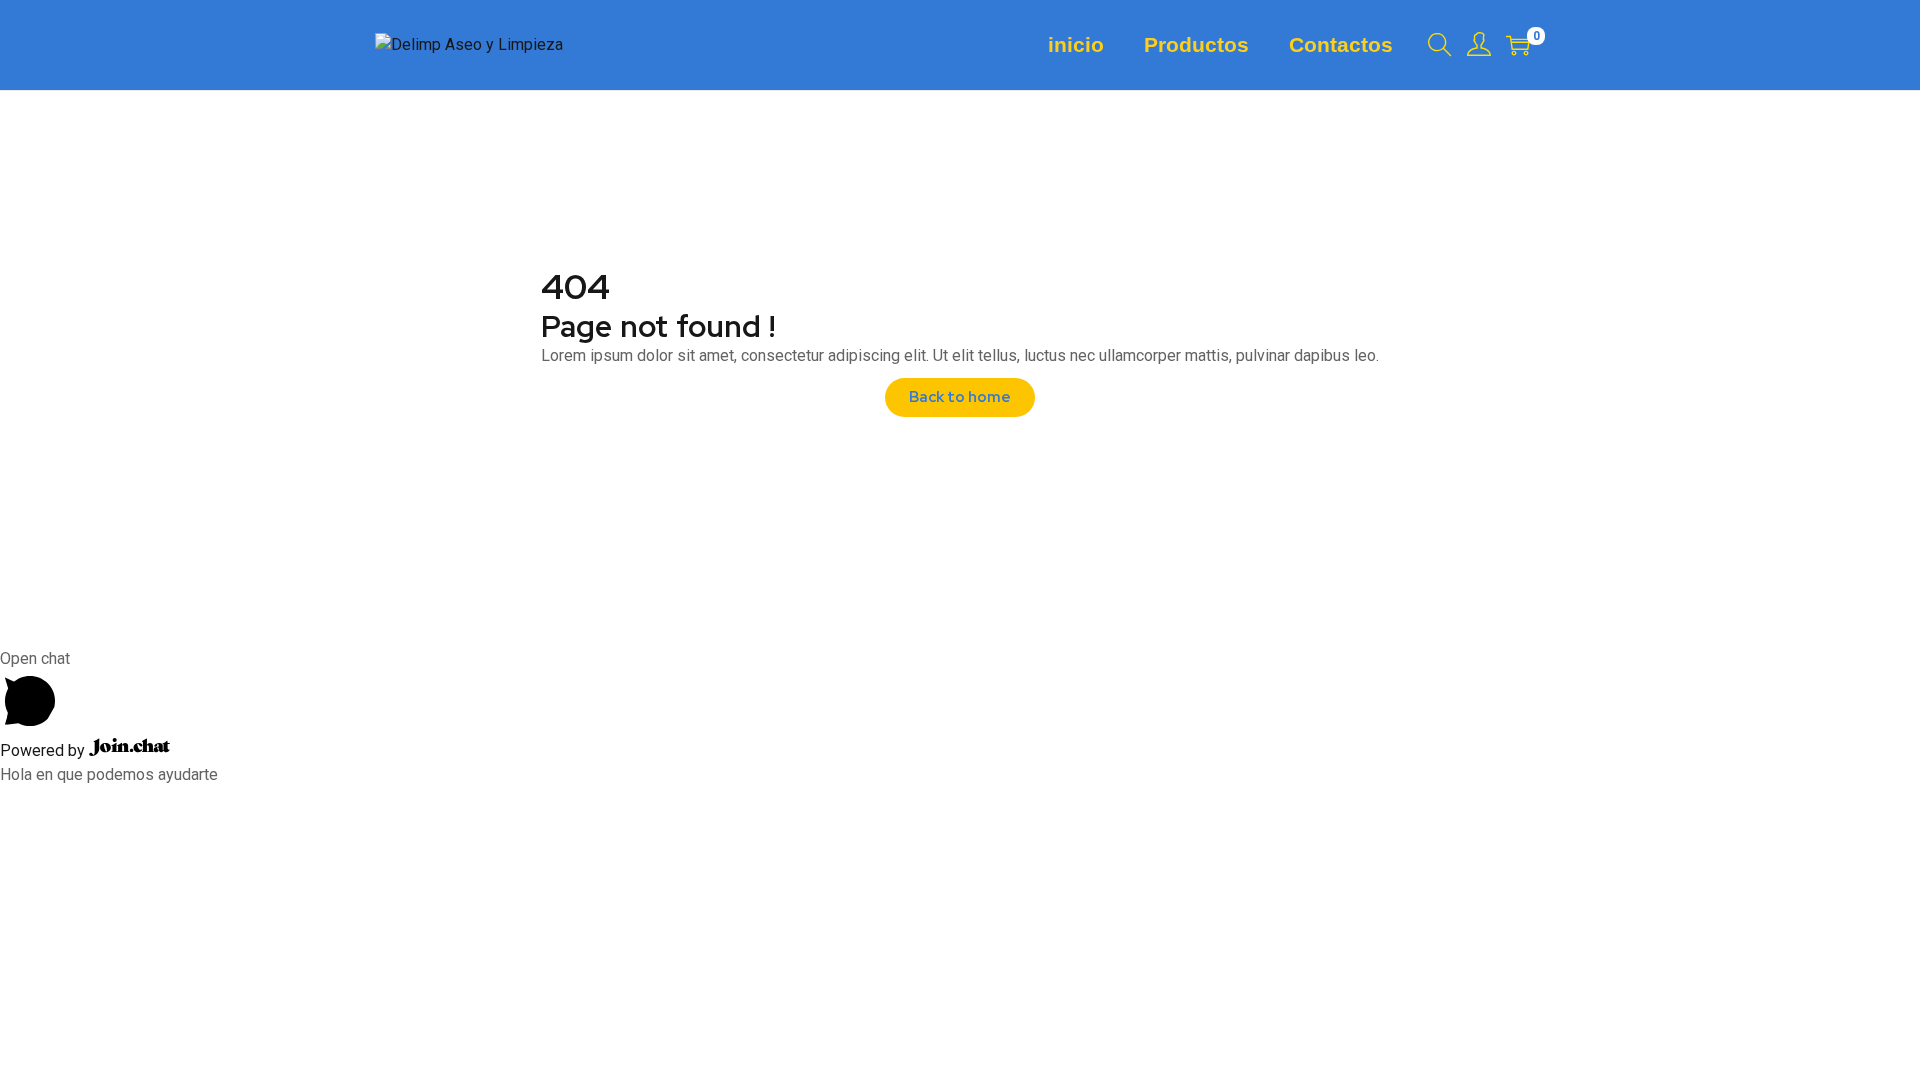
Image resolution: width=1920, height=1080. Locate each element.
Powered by (44, 750)
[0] (1518, 45)
